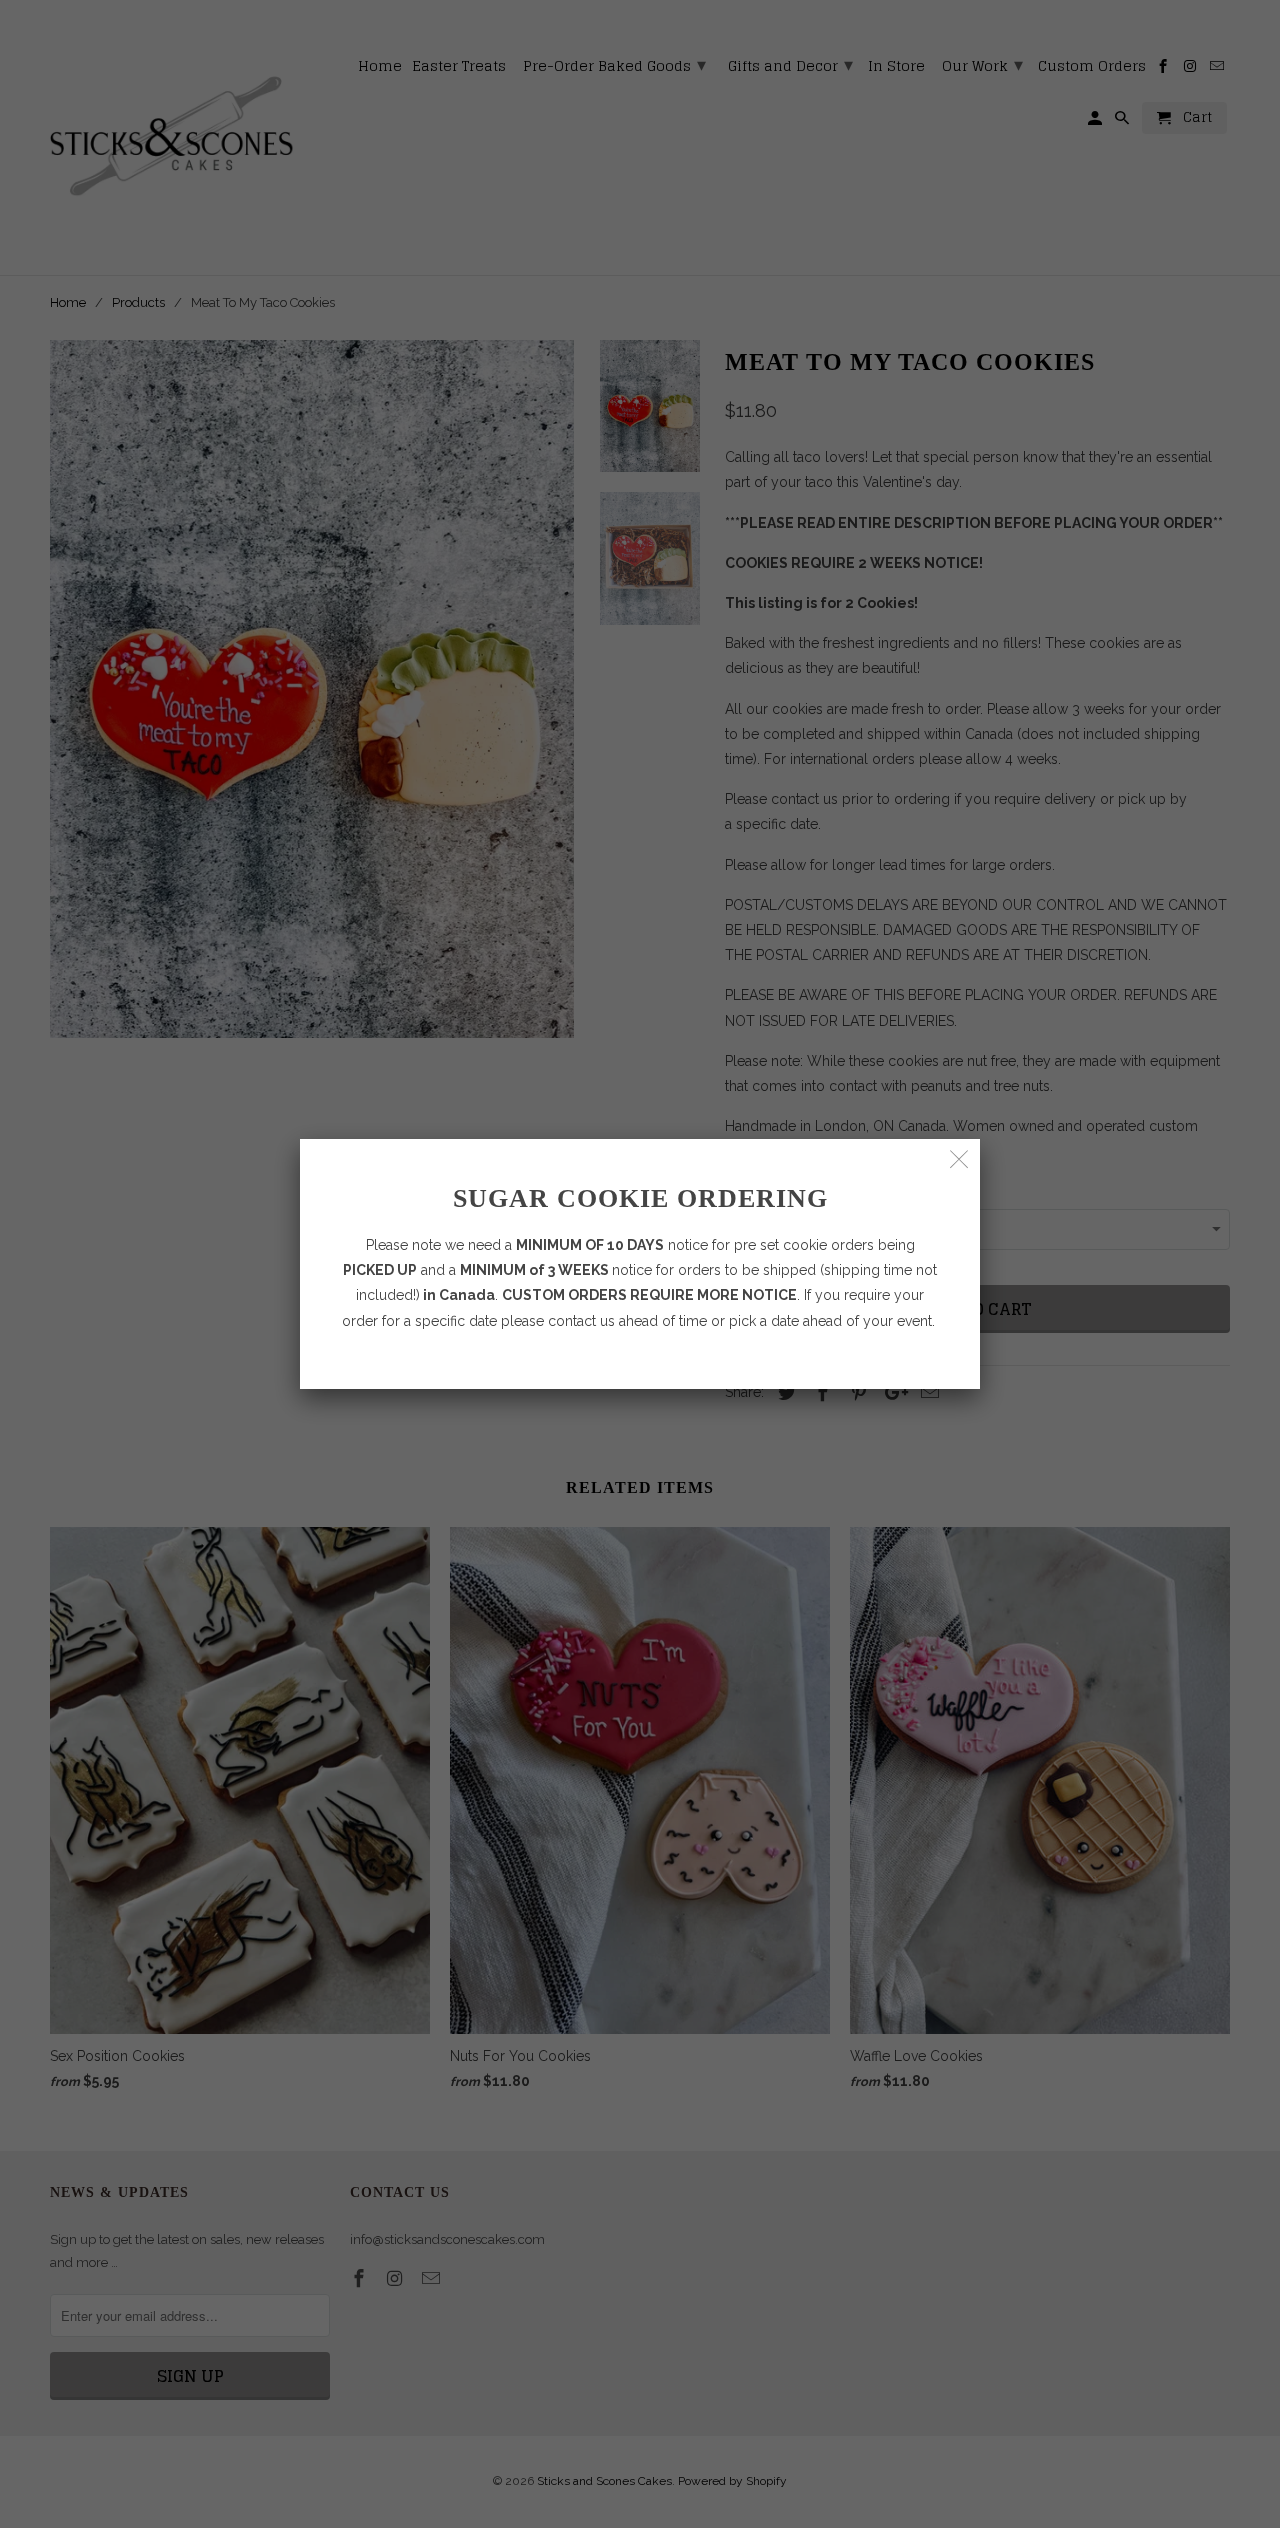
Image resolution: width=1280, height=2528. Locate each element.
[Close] (959, 1159)
